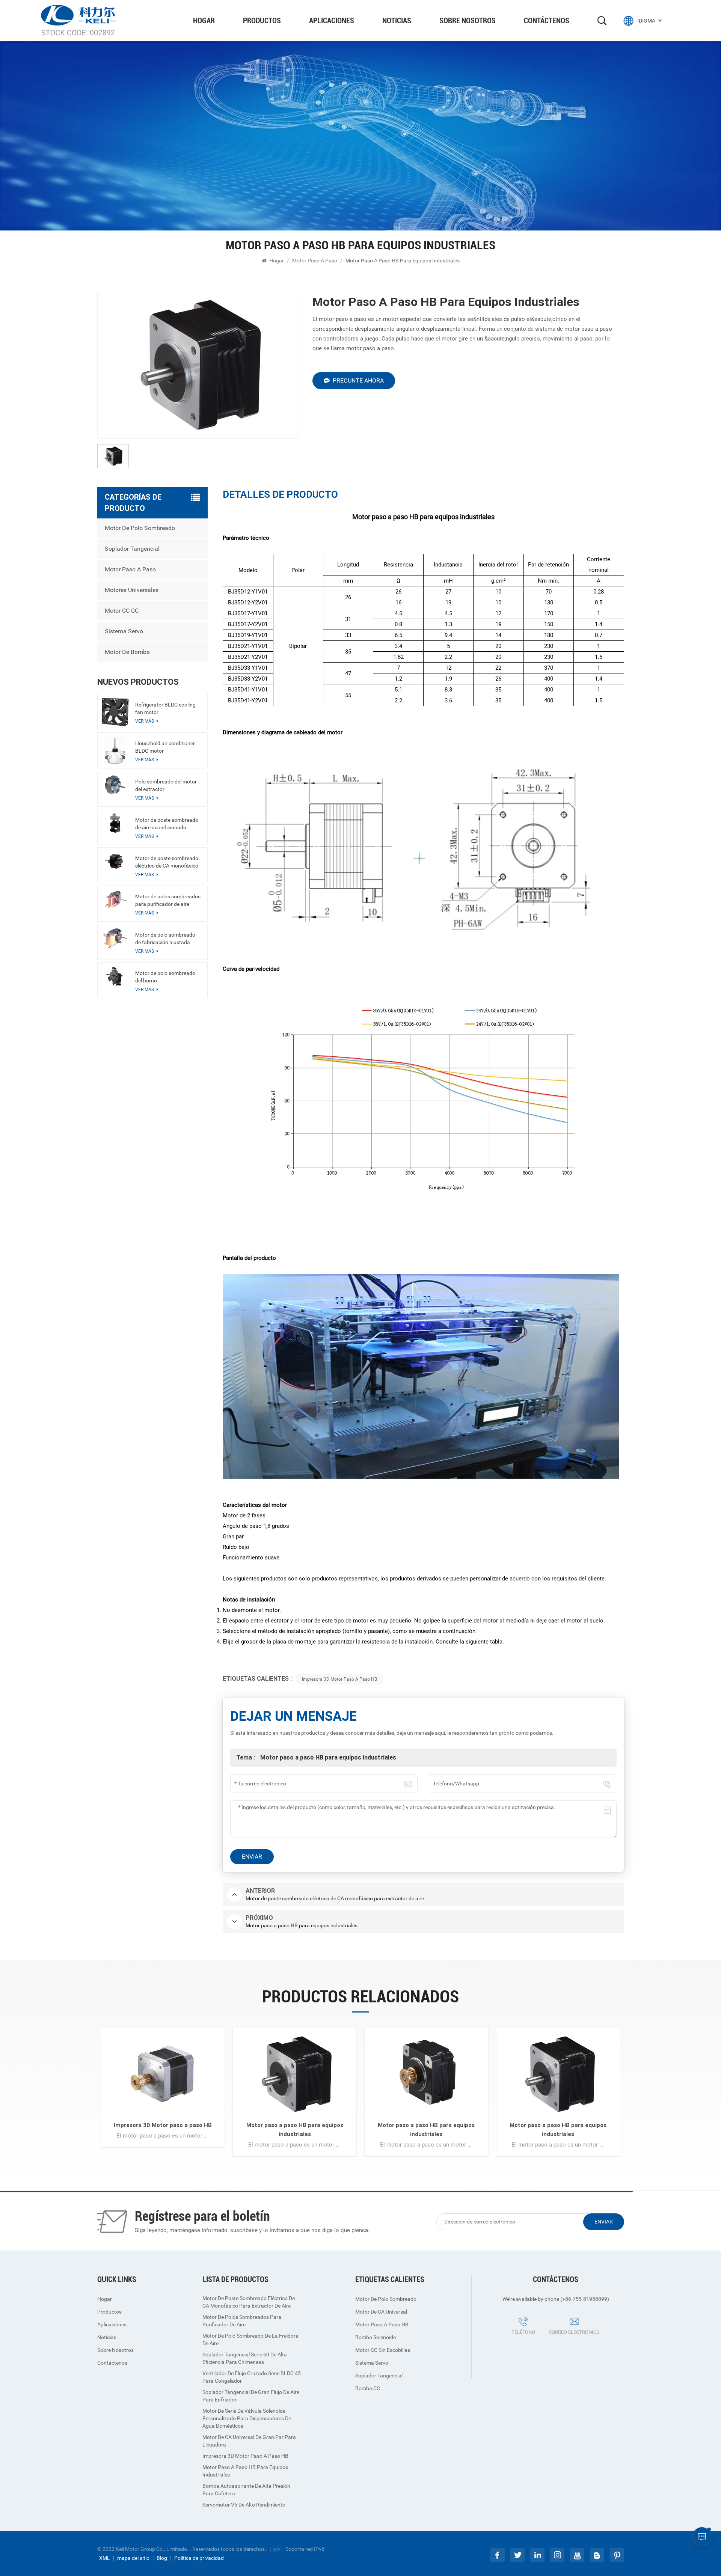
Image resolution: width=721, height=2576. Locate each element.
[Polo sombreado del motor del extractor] (115, 785)
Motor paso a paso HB (382, 2324)
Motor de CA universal (381, 2312)
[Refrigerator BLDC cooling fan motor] (115, 712)
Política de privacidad (199, 2558)
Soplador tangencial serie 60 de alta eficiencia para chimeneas (245, 2358)
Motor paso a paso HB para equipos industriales (328, 1757)
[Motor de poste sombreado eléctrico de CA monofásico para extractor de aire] (115, 861)
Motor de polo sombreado (140, 528)
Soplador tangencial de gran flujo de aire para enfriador (251, 2396)
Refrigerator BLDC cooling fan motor (165, 708)
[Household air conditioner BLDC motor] (115, 750)
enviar (604, 2222)
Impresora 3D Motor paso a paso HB (339, 1679)
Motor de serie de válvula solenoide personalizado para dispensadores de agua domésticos (247, 2418)
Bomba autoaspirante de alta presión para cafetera (246, 2490)
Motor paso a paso (315, 261)
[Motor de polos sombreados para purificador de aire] (115, 900)
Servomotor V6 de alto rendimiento (244, 2505)
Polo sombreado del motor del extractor (166, 785)
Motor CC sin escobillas (383, 2350)
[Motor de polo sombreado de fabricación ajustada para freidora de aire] (115, 938)
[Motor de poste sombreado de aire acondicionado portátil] (115, 823)
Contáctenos (547, 21)
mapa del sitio (133, 2558)
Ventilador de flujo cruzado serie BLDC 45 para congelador (252, 2377)
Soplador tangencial (132, 549)
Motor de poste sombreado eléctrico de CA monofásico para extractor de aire (167, 862)
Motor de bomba (127, 652)
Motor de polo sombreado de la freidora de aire (250, 2339)
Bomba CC (368, 2388)
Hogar (204, 21)
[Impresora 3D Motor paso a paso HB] (163, 2074)
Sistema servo (124, 631)
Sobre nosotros (468, 21)
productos (262, 21)
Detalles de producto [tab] (280, 495)
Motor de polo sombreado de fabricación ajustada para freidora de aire (165, 939)
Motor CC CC (122, 611)
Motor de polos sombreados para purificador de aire (168, 900)
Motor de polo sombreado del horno (165, 977)
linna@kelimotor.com (558, 2343)
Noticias (397, 21)
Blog (162, 2558)
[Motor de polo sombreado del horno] (115, 976)
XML (105, 2558)
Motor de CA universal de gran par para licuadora (249, 2441)
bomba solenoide (376, 2337)
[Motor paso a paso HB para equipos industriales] (295, 2074)
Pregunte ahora (358, 380)
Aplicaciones (332, 21)
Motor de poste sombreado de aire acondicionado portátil (167, 824)
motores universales (132, 590)
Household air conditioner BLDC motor (165, 747)
